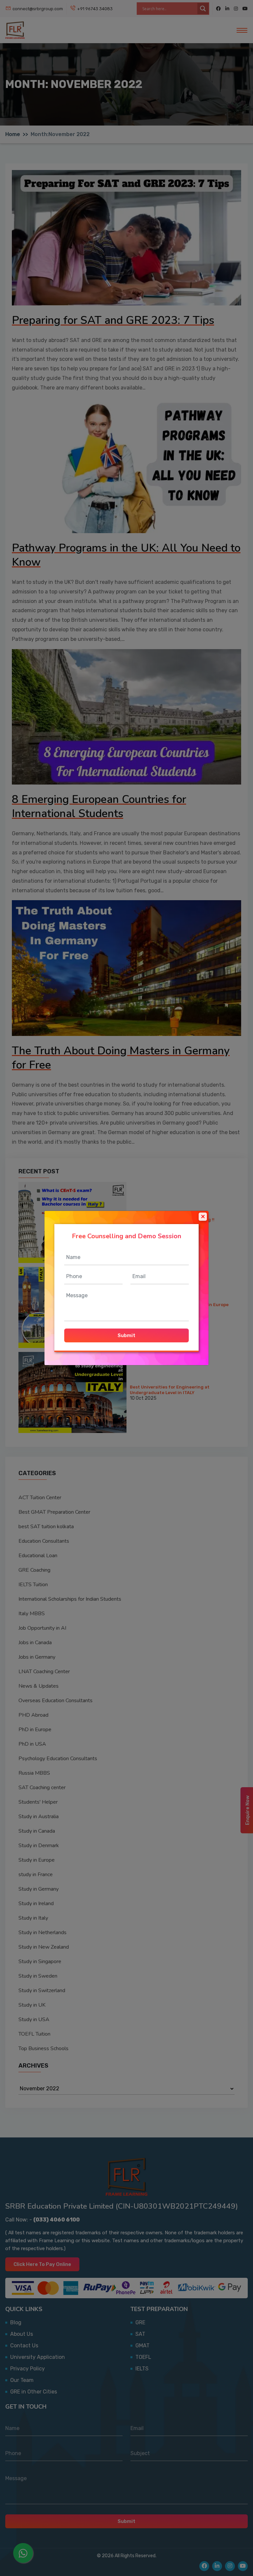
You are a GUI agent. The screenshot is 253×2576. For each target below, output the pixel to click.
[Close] (203, 1216)
